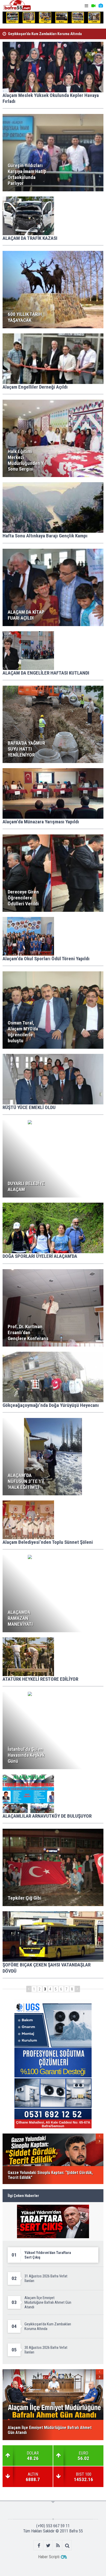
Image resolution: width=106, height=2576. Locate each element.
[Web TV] (93, 6)
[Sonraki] (77, 1989)
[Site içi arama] (67, 2545)
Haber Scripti (49, 2557)
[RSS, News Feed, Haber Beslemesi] (58, 2545)
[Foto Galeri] (101, 6)
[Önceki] (29, 1989)
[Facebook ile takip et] (39, 2545)
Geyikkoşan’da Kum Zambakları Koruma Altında (45, 34)
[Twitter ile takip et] (48, 2545)
